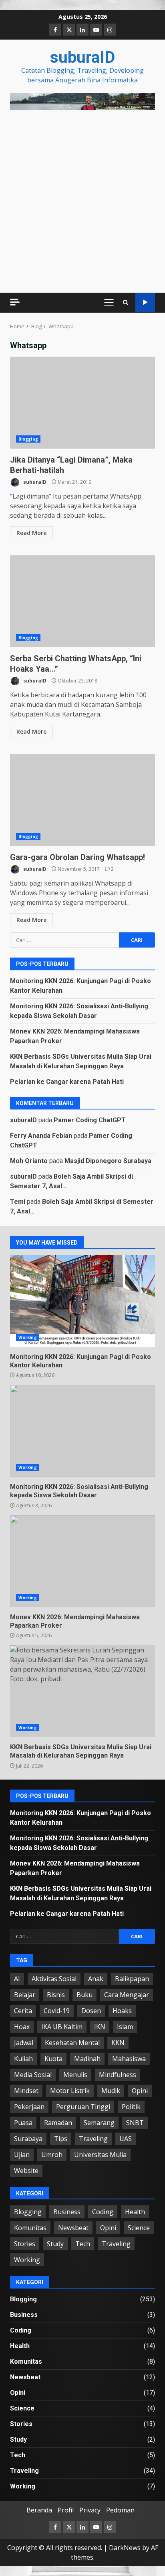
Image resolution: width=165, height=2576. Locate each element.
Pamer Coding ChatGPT (90, 1120)
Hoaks (122, 2011)
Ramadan (58, 2123)
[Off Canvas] (15, 302)
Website (26, 2171)
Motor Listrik (70, 2091)
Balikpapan (132, 1979)
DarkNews (125, 2548)
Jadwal (24, 2043)
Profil (66, 2510)
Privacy (90, 2510)
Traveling (93, 2139)
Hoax (22, 2027)
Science (139, 2228)
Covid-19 (57, 2011)
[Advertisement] (82, 101)
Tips (61, 2139)
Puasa (23, 2123)
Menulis (75, 2075)
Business (67, 2212)
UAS (126, 2139)
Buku (85, 1995)
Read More (31, 533)
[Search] (126, 302)
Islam (125, 2027)
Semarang (99, 2123)
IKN (100, 2027)
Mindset (26, 2091)
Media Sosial (33, 2075)
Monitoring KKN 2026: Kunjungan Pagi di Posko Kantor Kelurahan (82, 1301)
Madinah (87, 2059)
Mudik (111, 2091)
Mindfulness (118, 2075)
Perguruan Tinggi (83, 2107)
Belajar (25, 1995)
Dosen (91, 2011)
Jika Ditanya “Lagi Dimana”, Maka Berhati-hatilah (82, 403)
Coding (103, 2212)
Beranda (39, 2510)
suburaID (82, 57)
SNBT (135, 2123)
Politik (131, 2107)
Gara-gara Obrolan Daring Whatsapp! (82, 800)
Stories (25, 2244)
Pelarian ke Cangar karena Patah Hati (67, 1082)
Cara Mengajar (127, 1995)
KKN (118, 2043)
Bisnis (56, 1995)
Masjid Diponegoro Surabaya (108, 1161)
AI (17, 1979)
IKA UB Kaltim (62, 2027)
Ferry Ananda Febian (41, 1136)
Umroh (52, 2155)
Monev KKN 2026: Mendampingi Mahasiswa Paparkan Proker (82, 1561)
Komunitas (30, 2228)
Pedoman (120, 2510)
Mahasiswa (129, 2059)
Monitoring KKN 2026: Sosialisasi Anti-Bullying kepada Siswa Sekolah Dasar (82, 1431)
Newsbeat (73, 2228)
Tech (83, 2244)
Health (135, 2212)
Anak (96, 1979)
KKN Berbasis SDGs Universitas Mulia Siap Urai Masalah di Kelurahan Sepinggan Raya (82, 1691)
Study (55, 2244)
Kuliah (23, 2059)
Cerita (23, 2011)
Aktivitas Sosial (54, 1979)
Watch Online (145, 302)
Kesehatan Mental (72, 2043)
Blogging (28, 439)
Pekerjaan (29, 2107)
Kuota (53, 2059)
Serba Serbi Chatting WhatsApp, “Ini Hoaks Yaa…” (82, 601)
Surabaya (28, 2139)
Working (28, 1337)
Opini (140, 2091)
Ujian (22, 2155)
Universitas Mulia (100, 2155)
